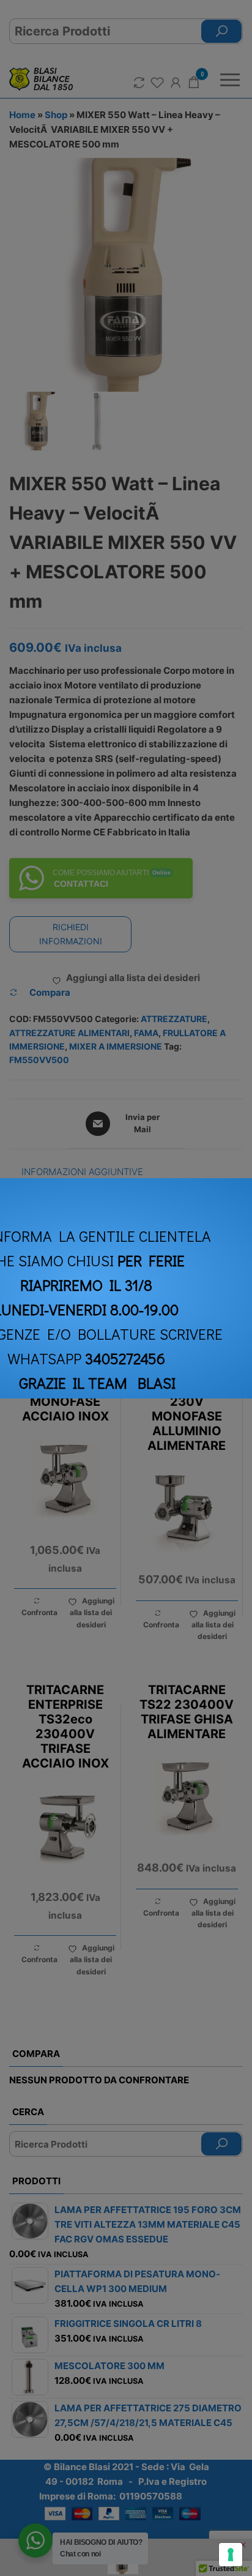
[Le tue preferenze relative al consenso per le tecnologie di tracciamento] (231, 2555)
